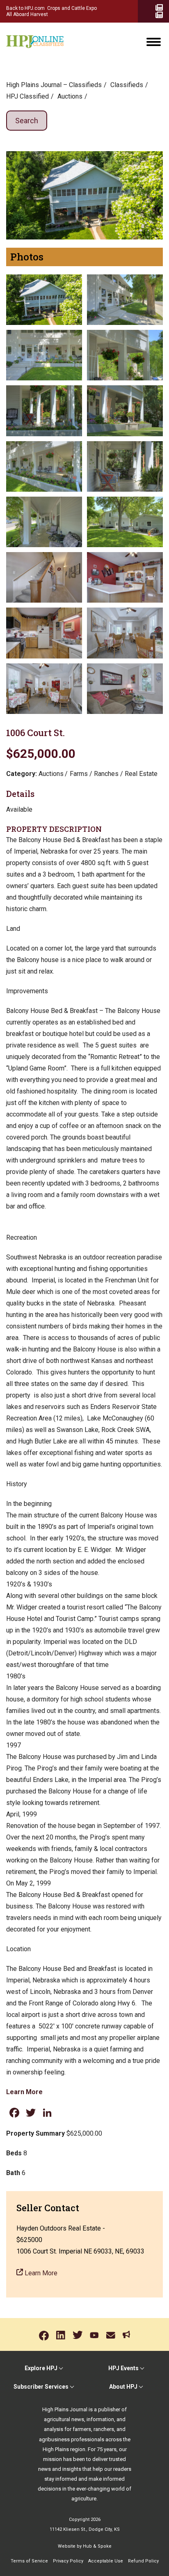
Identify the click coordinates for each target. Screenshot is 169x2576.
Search (27, 121)
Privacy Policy (68, 2561)
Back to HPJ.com (25, 8)
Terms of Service (29, 2561)
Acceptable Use (106, 2561)
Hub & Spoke (97, 2546)
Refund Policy (143, 2561)
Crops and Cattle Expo (72, 8)
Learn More (24, 2092)
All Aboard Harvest (27, 14)
